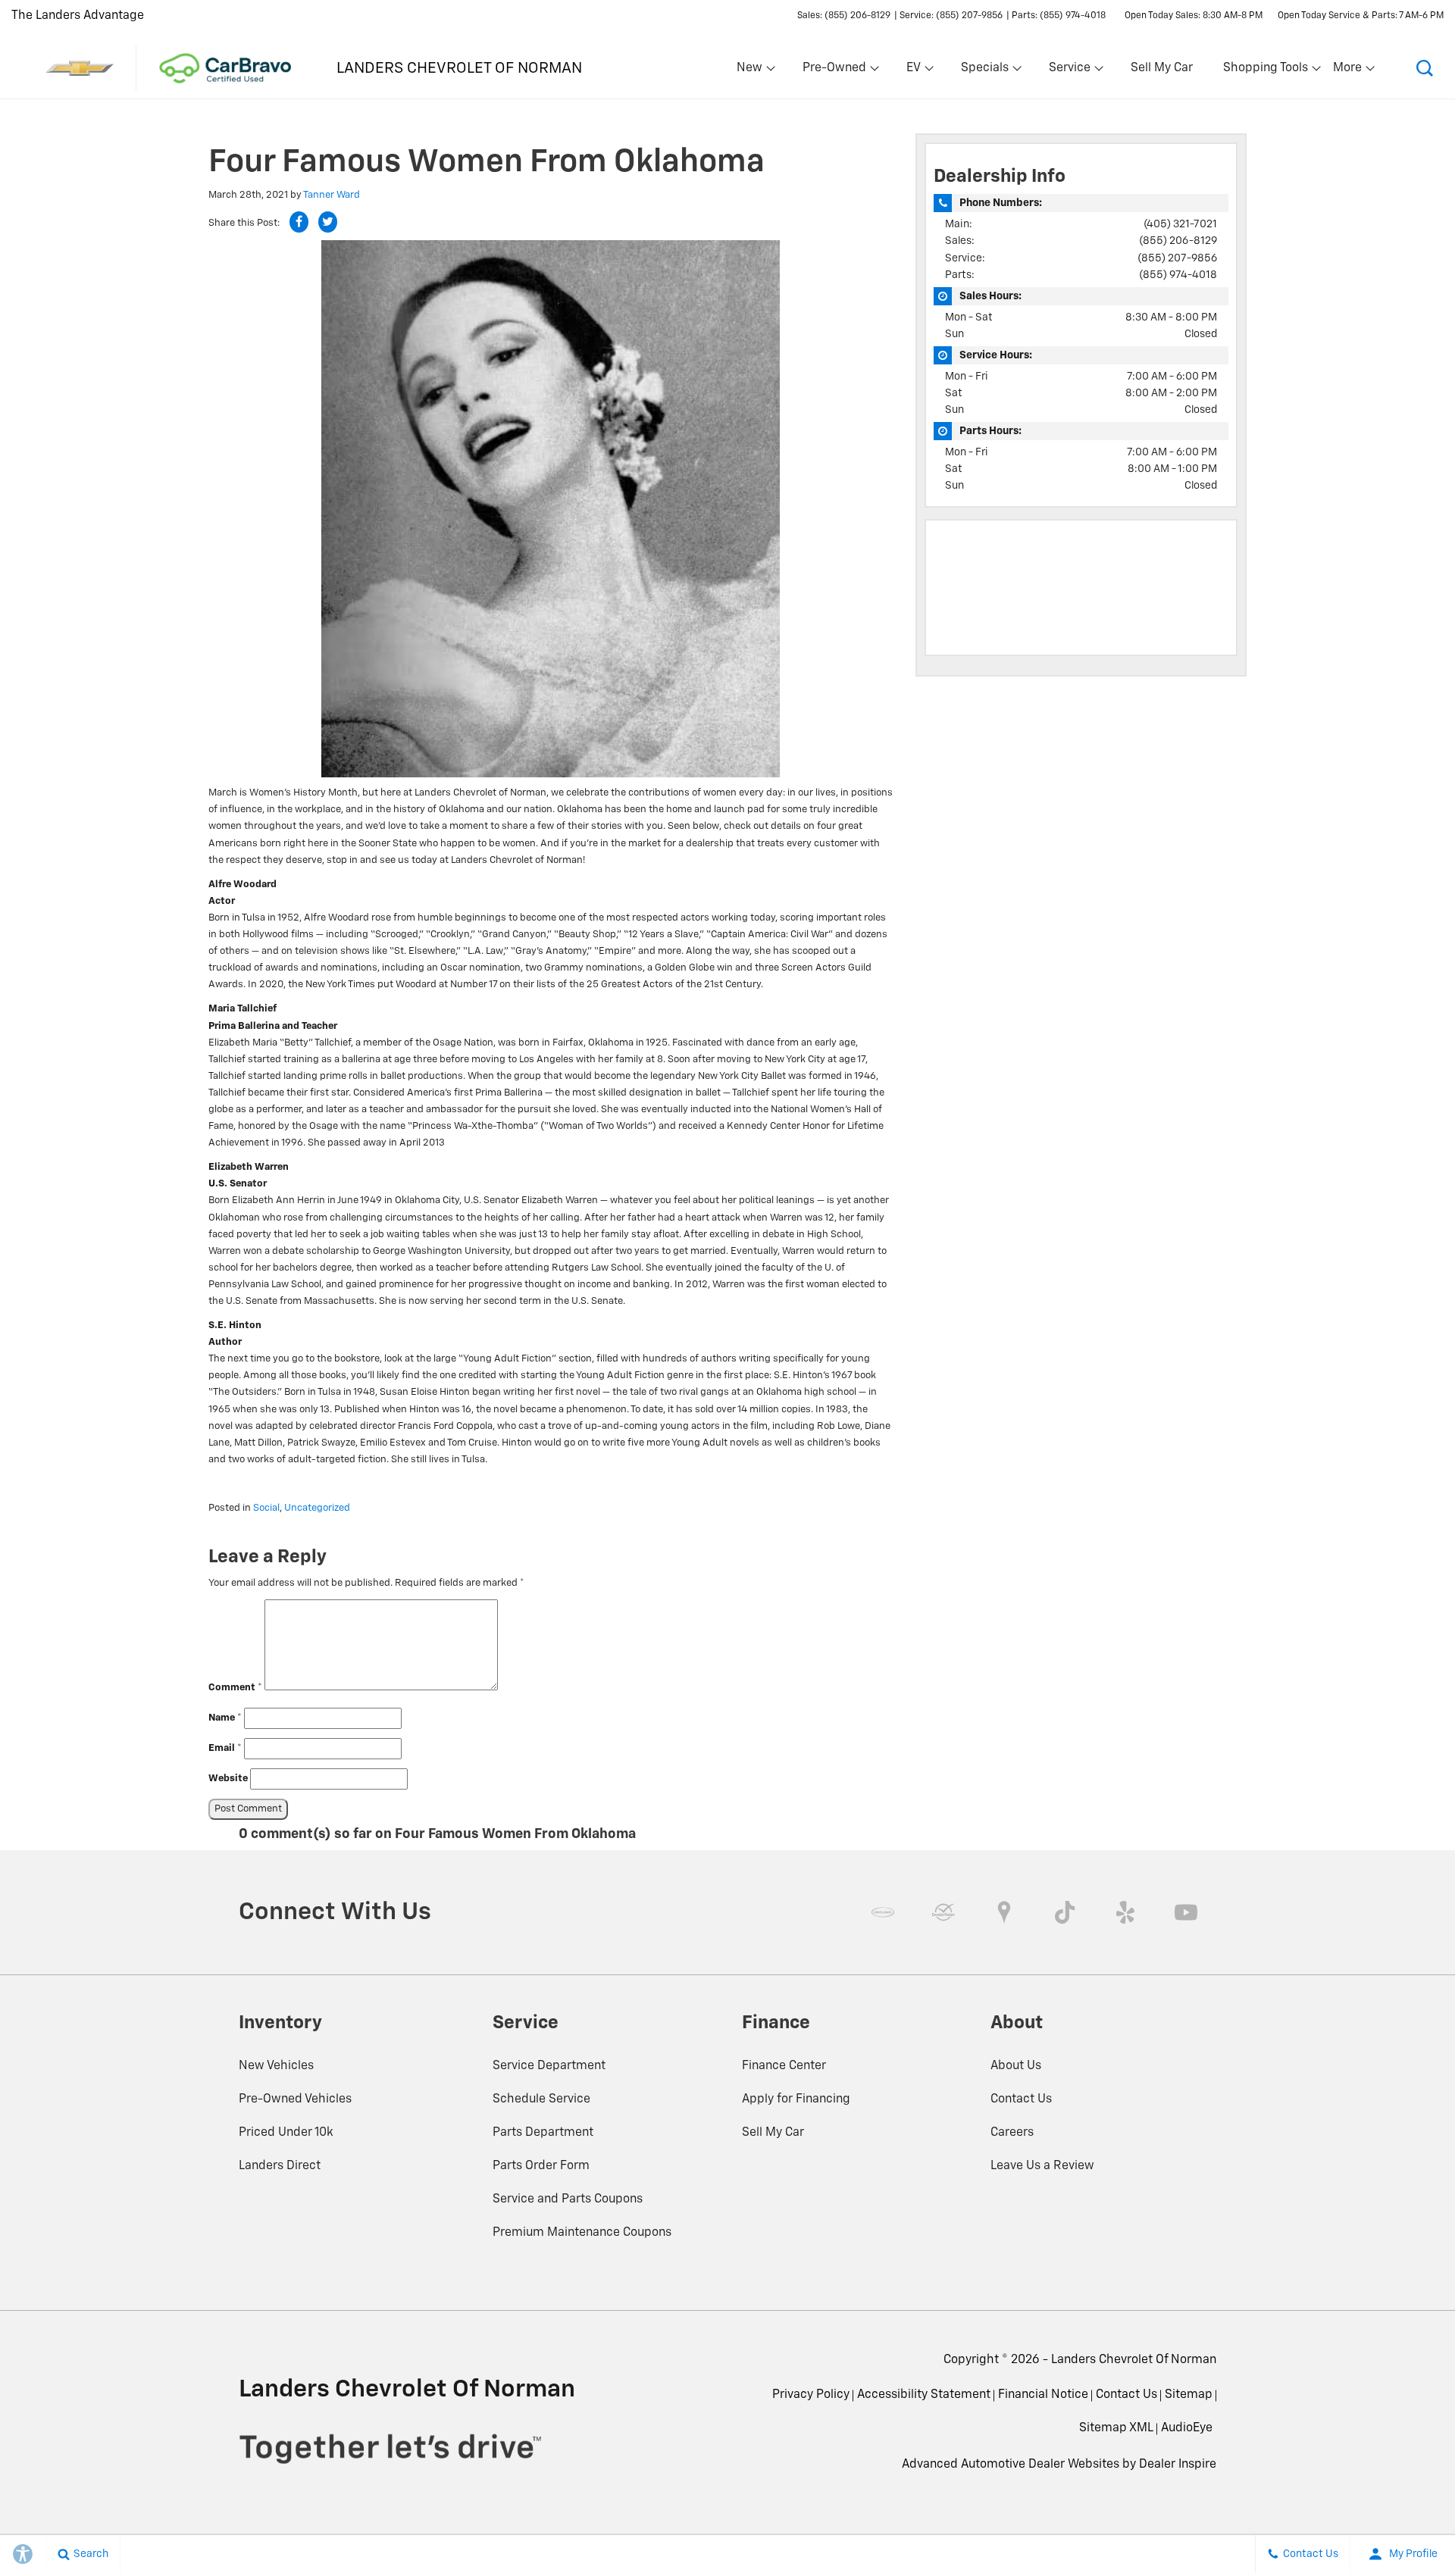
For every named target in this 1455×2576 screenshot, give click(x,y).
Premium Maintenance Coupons (582, 2233)
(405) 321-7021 (1180, 224)
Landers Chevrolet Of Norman (1134, 2360)
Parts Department (543, 2133)
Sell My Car (1162, 68)
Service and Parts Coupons (568, 2199)
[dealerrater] (943, 1912)
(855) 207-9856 (1177, 258)
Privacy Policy (811, 2395)
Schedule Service (541, 2099)
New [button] (752, 71)
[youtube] (1186, 1912)
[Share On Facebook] (299, 222)
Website (228, 1779)
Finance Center (784, 2066)
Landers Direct (280, 2166)
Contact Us (1021, 2099)
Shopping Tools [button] (1265, 71)
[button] (1425, 68)
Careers (1012, 2133)
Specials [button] (984, 71)
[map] (1004, 1912)
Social (266, 1508)
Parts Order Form (541, 2166)
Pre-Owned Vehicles (295, 2099)
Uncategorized (317, 1508)
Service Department (549, 2066)
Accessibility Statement (924, 2395)
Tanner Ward (332, 195)
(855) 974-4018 (1178, 275)
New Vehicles (276, 2066)
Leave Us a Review (1042, 2166)
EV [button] (921, 71)
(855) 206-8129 (1178, 241)
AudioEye (1187, 2428)
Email (225, 1748)
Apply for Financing (796, 2099)
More (1348, 71)
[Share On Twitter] (328, 222)
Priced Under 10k (286, 2133)
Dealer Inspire (1178, 2465)
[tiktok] (1065, 1912)
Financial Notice (1043, 2395)
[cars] (883, 1912)
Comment (235, 1688)
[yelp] (1125, 1912)
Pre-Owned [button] (834, 71)
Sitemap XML (1116, 2428)
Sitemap (1189, 2395)
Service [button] (1069, 71)
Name (225, 1718)
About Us (1016, 2066)
